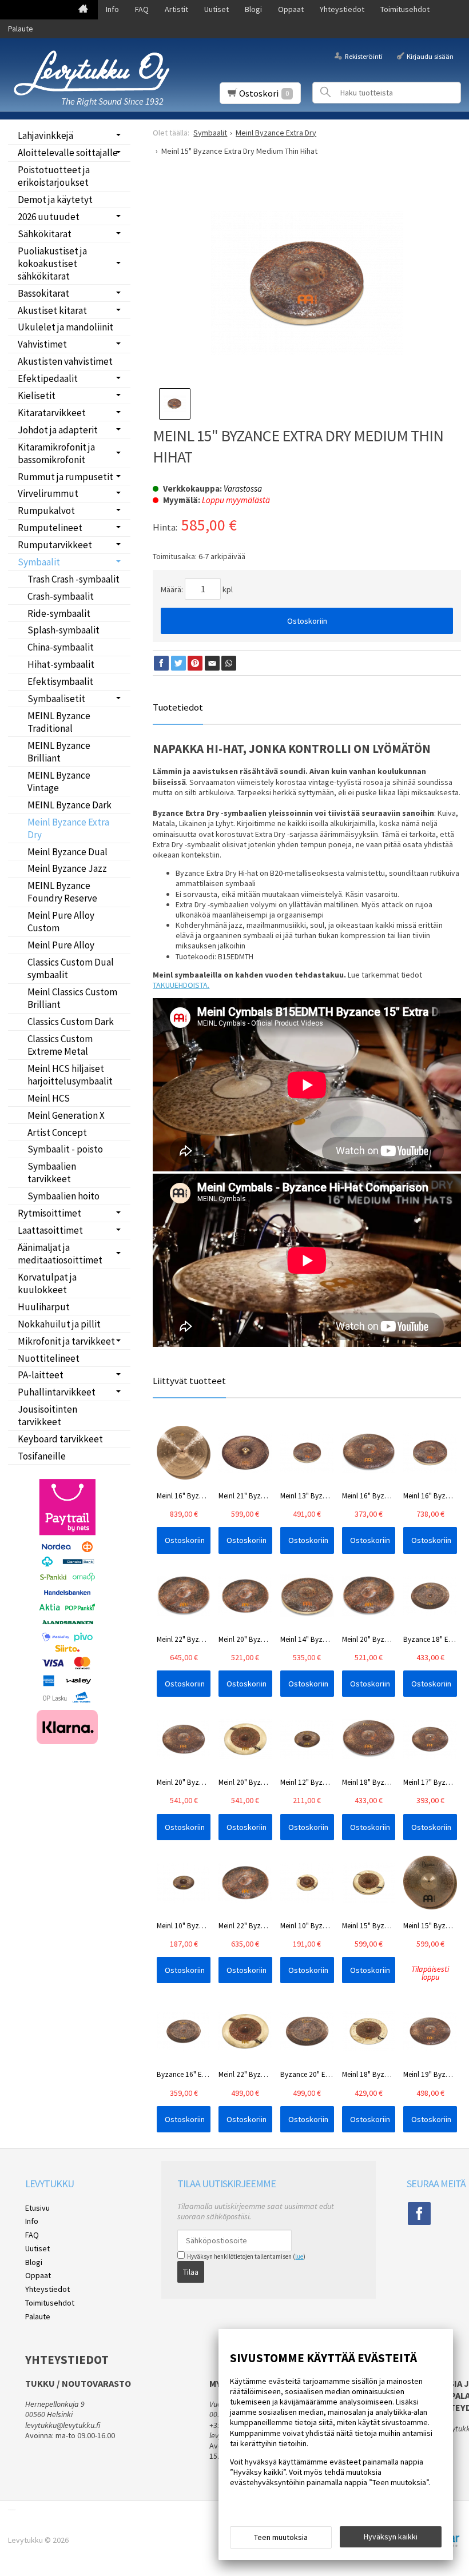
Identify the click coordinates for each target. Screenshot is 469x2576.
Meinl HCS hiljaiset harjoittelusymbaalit (70, 1075)
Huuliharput (44, 1307)
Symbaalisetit (56, 699)
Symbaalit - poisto (65, 1149)
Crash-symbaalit (61, 596)
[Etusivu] (83, 10)
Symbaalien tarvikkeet (52, 1173)
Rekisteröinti (363, 56)
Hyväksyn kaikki (391, 2537)
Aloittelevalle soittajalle (68, 153)
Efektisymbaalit (60, 681)
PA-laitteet (41, 1375)
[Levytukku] (92, 73)
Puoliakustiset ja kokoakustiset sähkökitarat (52, 264)
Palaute (21, 29)
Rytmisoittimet (49, 1213)
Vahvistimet (42, 344)
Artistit (176, 9)
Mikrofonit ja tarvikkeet (66, 1341)
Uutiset (216, 9)
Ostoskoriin (307, 621)
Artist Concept (57, 1133)
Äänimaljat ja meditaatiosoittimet (60, 1254)
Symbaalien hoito (63, 1196)
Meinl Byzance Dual (67, 852)
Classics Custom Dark (71, 1022)
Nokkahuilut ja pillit (59, 1324)
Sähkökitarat (45, 234)
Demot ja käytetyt (55, 200)
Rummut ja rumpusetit (65, 477)
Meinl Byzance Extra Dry (68, 828)
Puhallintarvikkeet (57, 1392)
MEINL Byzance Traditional (59, 722)
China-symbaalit (61, 647)
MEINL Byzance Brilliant (59, 752)
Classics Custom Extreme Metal (60, 1045)
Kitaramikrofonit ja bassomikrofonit (56, 453)
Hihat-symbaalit (61, 664)
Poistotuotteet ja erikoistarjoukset (54, 176)
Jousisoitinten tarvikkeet (47, 1415)
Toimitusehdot (405, 9)
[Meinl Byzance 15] (307, 283)
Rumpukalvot (46, 511)
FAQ (142, 9)
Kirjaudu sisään (430, 56)
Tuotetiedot (178, 707)
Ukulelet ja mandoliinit (65, 327)
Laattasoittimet (50, 1230)
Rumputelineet (50, 528)
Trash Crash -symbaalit (73, 579)
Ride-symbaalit (59, 613)
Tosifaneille (42, 1456)
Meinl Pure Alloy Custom (61, 922)
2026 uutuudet (49, 217)
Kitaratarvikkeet (52, 413)
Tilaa (191, 2272)
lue (299, 2256)
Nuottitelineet (49, 1358)
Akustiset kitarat (52, 310)
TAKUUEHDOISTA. (181, 985)
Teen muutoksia (281, 2537)
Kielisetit (37, 396)
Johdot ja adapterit (58, 430)
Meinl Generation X (66, 1115)
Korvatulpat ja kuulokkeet (47, 1283)
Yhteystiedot (342, 9)
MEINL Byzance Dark (69, 805)
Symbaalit (39, 562)
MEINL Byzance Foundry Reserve (62, 892)
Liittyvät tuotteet (189, 1381)
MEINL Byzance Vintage (59, 781)
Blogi (253, 9)
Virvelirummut (48, 493)
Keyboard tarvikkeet (60, 1439)
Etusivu (37, 2208)
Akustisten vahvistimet (65, 361)
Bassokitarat (43, 293)
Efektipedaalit (48, 378)
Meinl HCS (49, 1098)
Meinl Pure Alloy (61, 945)
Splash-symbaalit (63, 630)
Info (112, 9)
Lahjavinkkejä (45, 135)
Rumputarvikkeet (55, 545)
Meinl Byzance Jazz (67, 868)
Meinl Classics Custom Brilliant (72, 998)
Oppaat (291, 9)
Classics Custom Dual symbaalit (71, 968)
